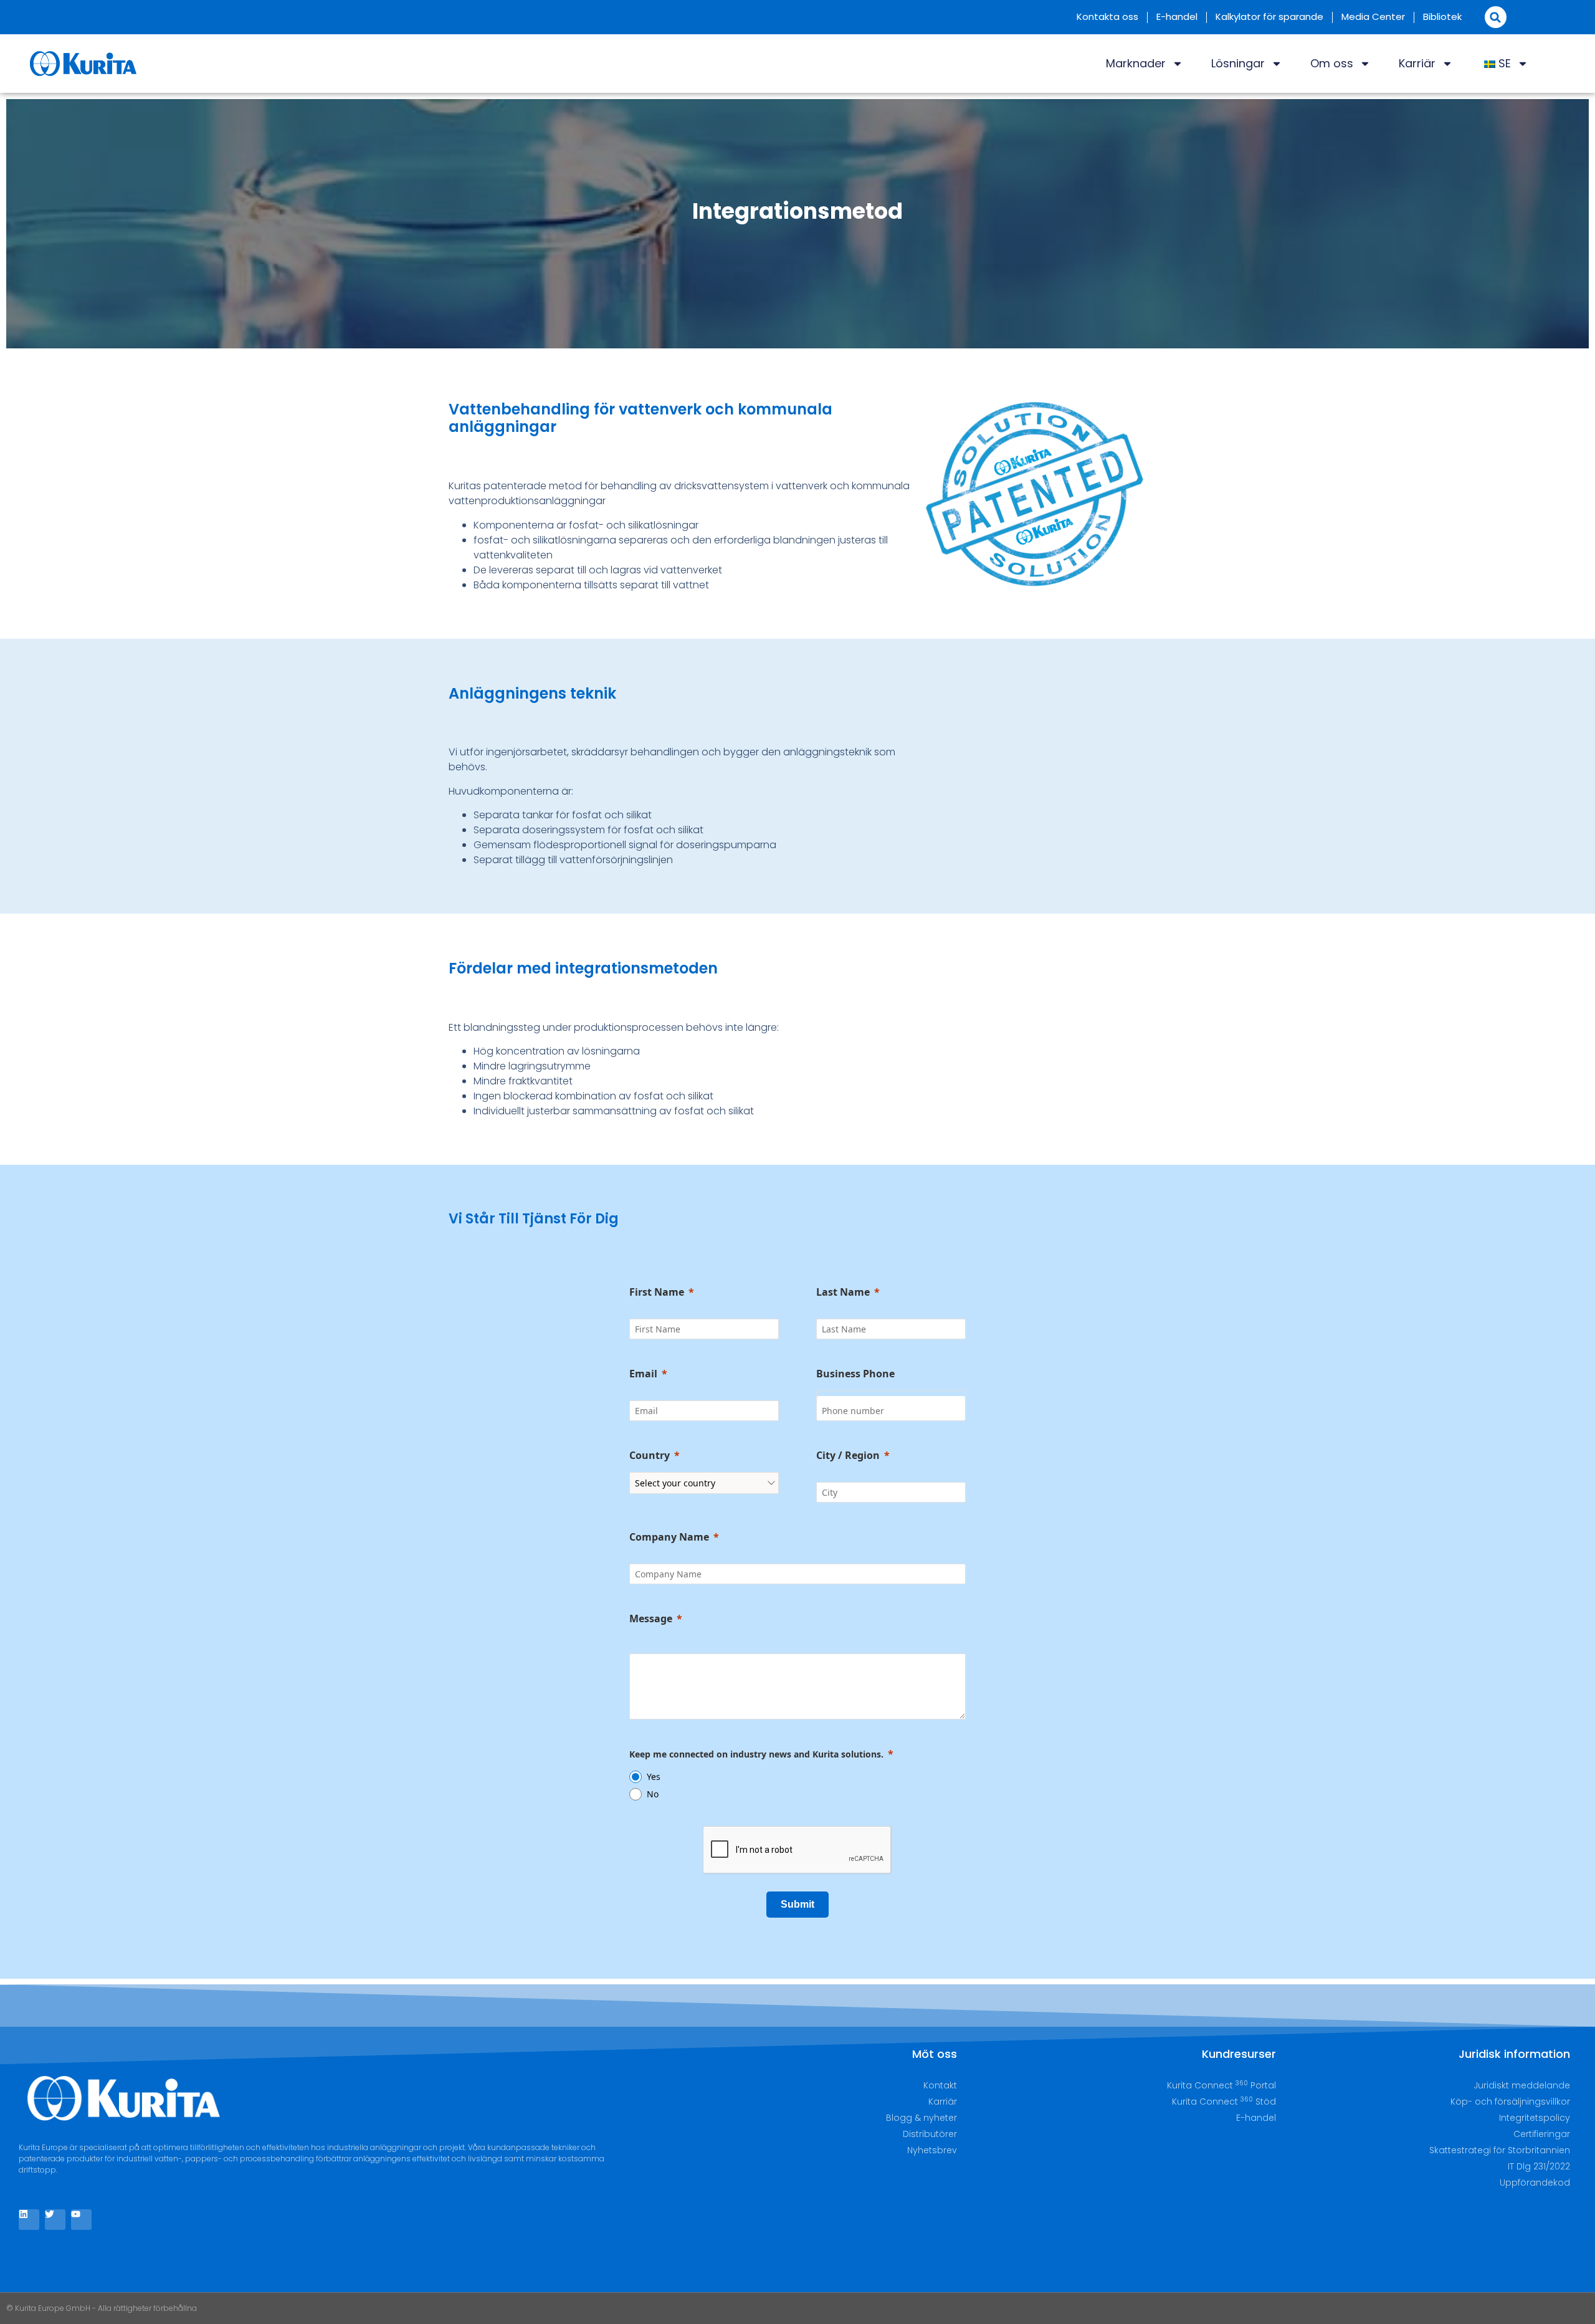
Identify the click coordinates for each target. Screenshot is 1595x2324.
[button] (1496, 17)
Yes (654, 1776)
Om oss (1332, 63)
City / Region (848, 1455)
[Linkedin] (29, 2220)
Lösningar (1238, 63)
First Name (657, 1292)
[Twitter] (55, 2220)
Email (643, 1374)
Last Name (843, 1292)
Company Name (669, 1537)
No (653, 1794)
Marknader (1136, 63)
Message (651, 1619)
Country (650, 1455)
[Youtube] (81, 2220)
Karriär (1417, 63)
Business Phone (855, 1374)
